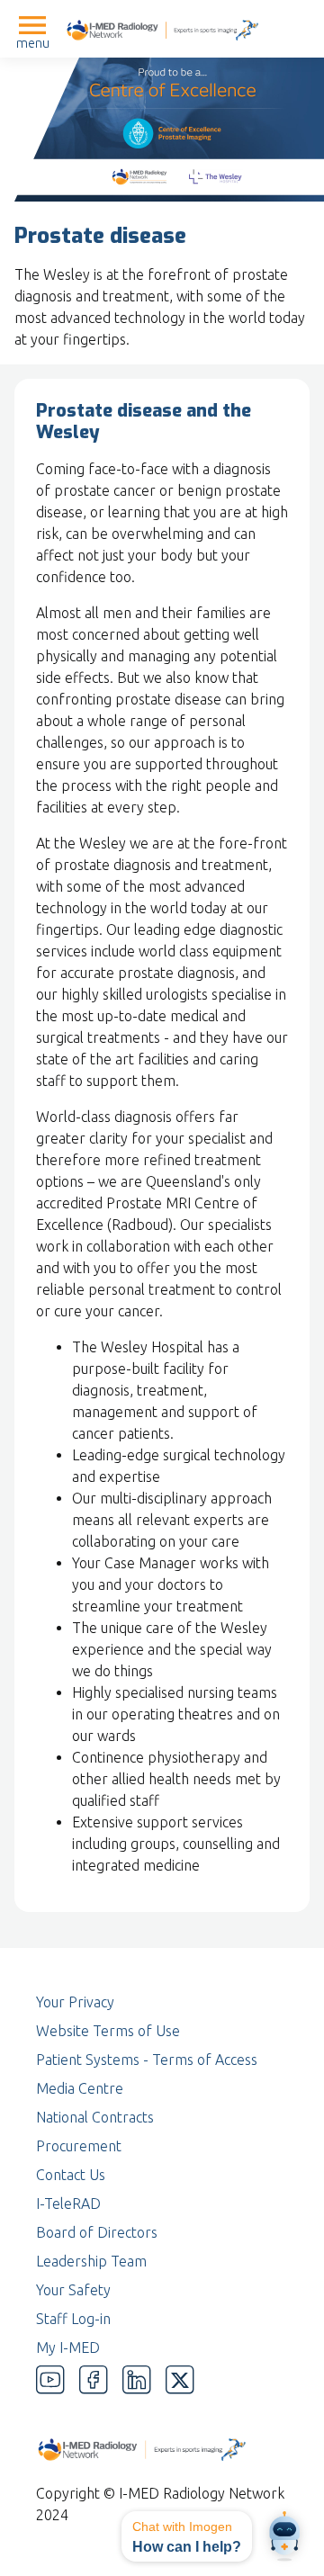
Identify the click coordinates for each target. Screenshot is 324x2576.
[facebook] (94, 2380)
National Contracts (95, 2117)
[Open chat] (284, 2536)
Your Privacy (75, 2002)
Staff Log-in (73, 2319)
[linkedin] (137, 2380)
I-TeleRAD (68, 2204)
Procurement (79, 2146)
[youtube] (50, 2380)
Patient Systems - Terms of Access (147, 2060)
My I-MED (68, 2347)
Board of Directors (97, 2232)
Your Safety (73, 2290)
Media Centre (80, 2088)
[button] (187, 2536)
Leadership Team (91, 2261)
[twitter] (180, 2380)
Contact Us (71, 2175)
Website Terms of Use (108, 2031)
